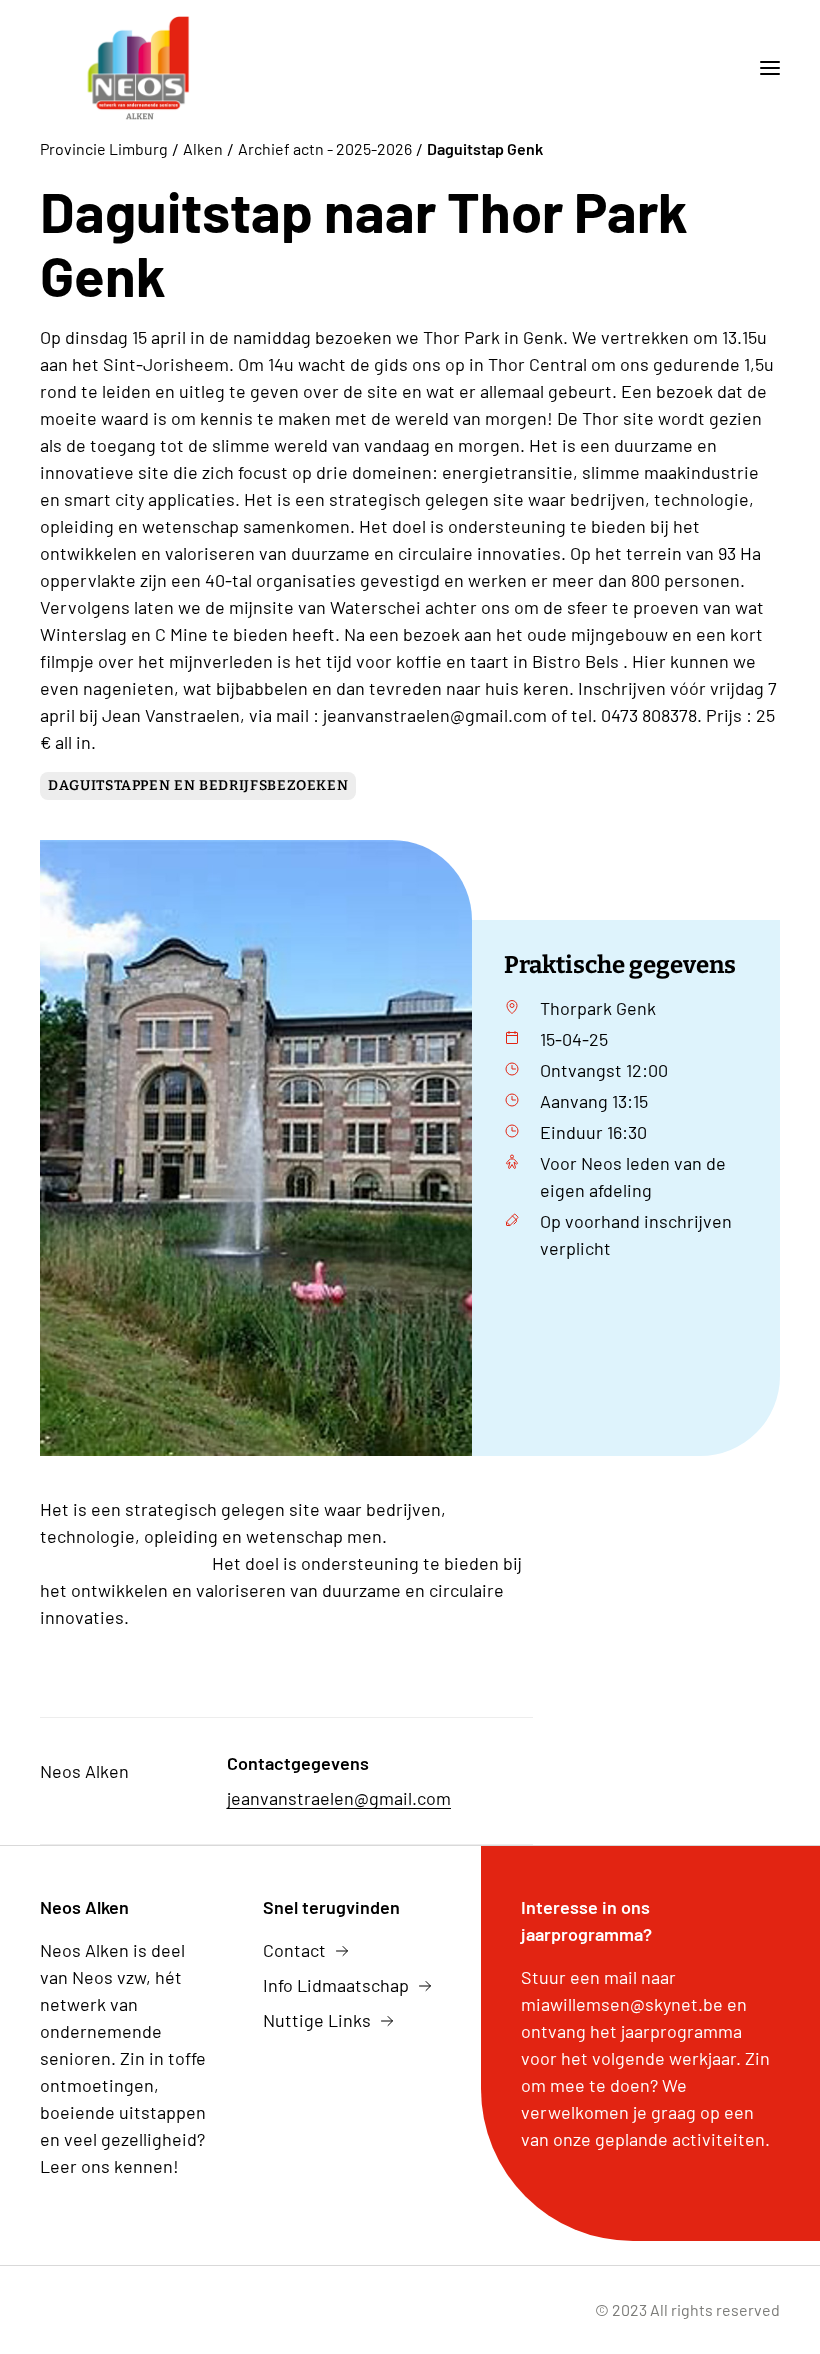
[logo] (139, 68)
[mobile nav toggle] (762, 68)
